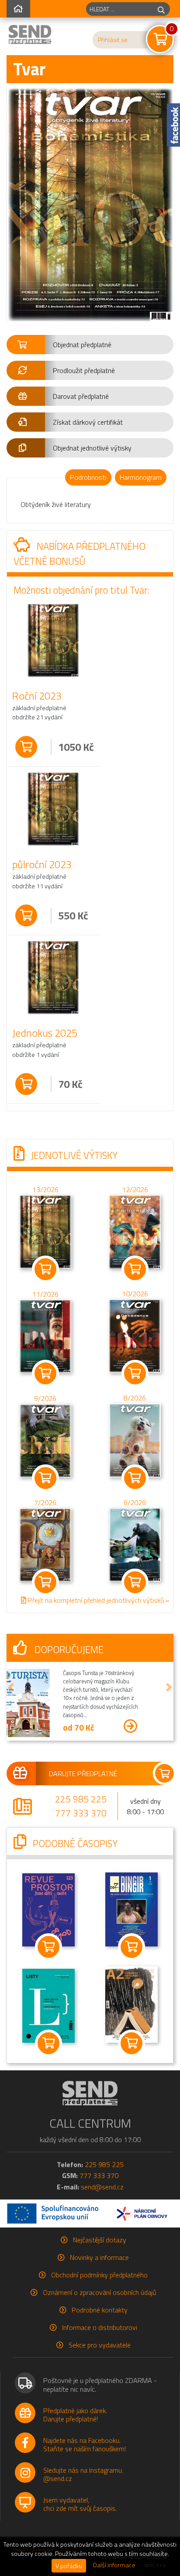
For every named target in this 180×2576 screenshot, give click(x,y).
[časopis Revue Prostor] (48, 1906)
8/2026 (135, 1398)
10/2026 (135, 1293)
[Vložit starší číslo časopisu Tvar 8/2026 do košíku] (135, 1439)
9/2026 (45, 1398)
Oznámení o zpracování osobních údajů (99, 2289)
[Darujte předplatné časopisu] (90, 1770)
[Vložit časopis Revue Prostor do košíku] (48, 1944)
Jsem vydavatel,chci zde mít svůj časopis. (80, 2501)
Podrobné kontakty (100, 2307)
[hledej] (161, 9)
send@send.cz (102, 2184)
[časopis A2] (132, 2001)
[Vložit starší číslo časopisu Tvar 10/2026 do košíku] (135, 1335)
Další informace (114, 2565)
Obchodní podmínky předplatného (99, 2272)
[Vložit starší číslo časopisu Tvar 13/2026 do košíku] (45, 1231)
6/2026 (135, 1503)
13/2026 (45, 1189)
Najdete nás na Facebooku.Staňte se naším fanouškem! (85, 2441)
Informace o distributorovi (100, 2324)
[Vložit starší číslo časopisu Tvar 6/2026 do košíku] (135, 1544)
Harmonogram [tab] (141, 477)
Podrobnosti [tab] (88, 477)
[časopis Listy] (48, 2002)
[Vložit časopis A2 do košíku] (132, 2040)
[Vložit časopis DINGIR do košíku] (132, 1944)
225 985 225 (81, 1796)
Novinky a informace (99, 2254)
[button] (90, 345)
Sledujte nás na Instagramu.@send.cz (83, 2471)
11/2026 (45, 1294)
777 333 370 (81, 1810)
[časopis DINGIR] (132, 1906)
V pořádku (69, 2566)
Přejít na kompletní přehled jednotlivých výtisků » (98, 1600)
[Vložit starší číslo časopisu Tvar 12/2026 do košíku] (135, 1231)
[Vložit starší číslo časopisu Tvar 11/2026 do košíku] (45, 1335)
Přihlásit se (113, 40)
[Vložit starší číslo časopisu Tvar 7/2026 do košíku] (45, 1544)
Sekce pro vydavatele (100, 2342)
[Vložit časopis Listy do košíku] (48, 2040)
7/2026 (45, 1503)
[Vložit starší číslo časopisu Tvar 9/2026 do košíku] (45, 1439)
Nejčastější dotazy (100, 2237)
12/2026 (135, 1189)
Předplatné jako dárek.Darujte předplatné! (75, 2412)
